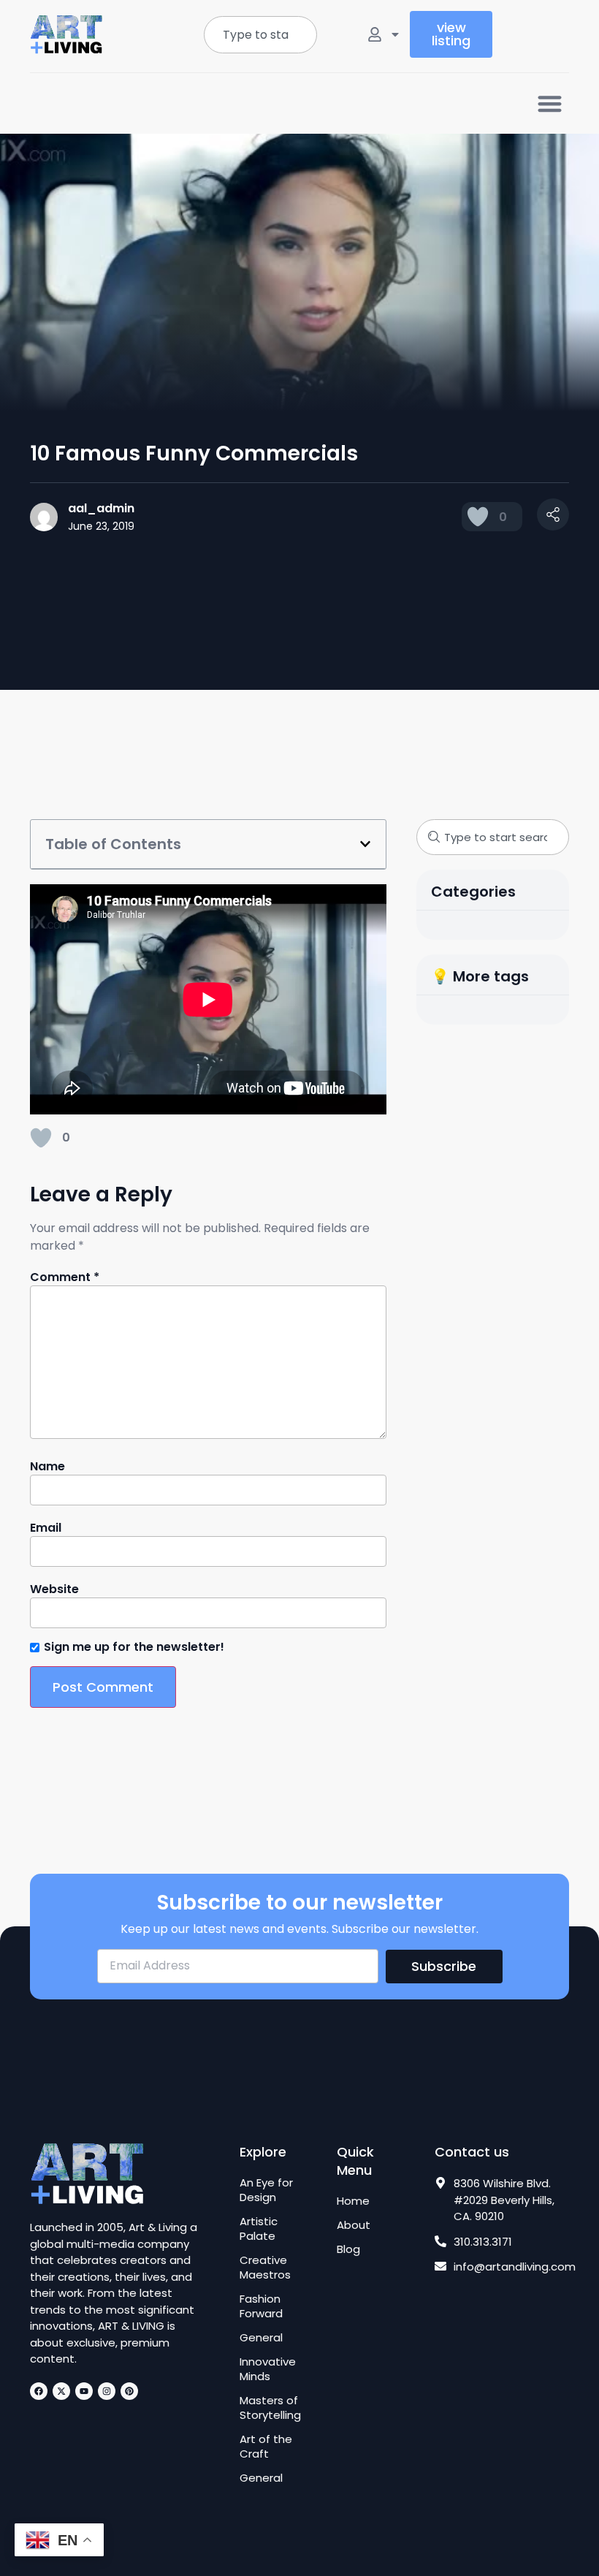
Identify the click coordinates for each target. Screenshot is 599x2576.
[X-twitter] (61, 2391)
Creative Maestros (265, 2268)
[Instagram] (107, 2391)
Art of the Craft (266, 2447)
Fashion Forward (261, 2306)
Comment (65, 1277)
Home (353, 2201)
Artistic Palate (259, 2229)
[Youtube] (84, 2391)
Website (54, 1589)
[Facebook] (39, 2391)
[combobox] (260, 35)
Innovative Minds (268, 2369)
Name (47, 1467)
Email (46, 1528)
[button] (550, 103)
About (354, 2225)
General (261, 2338)
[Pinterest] (129, 2391)
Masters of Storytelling (270, 2408)
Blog (348, 2249)
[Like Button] (478, 517)
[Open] (395, 34)
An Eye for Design (266, 2190)
